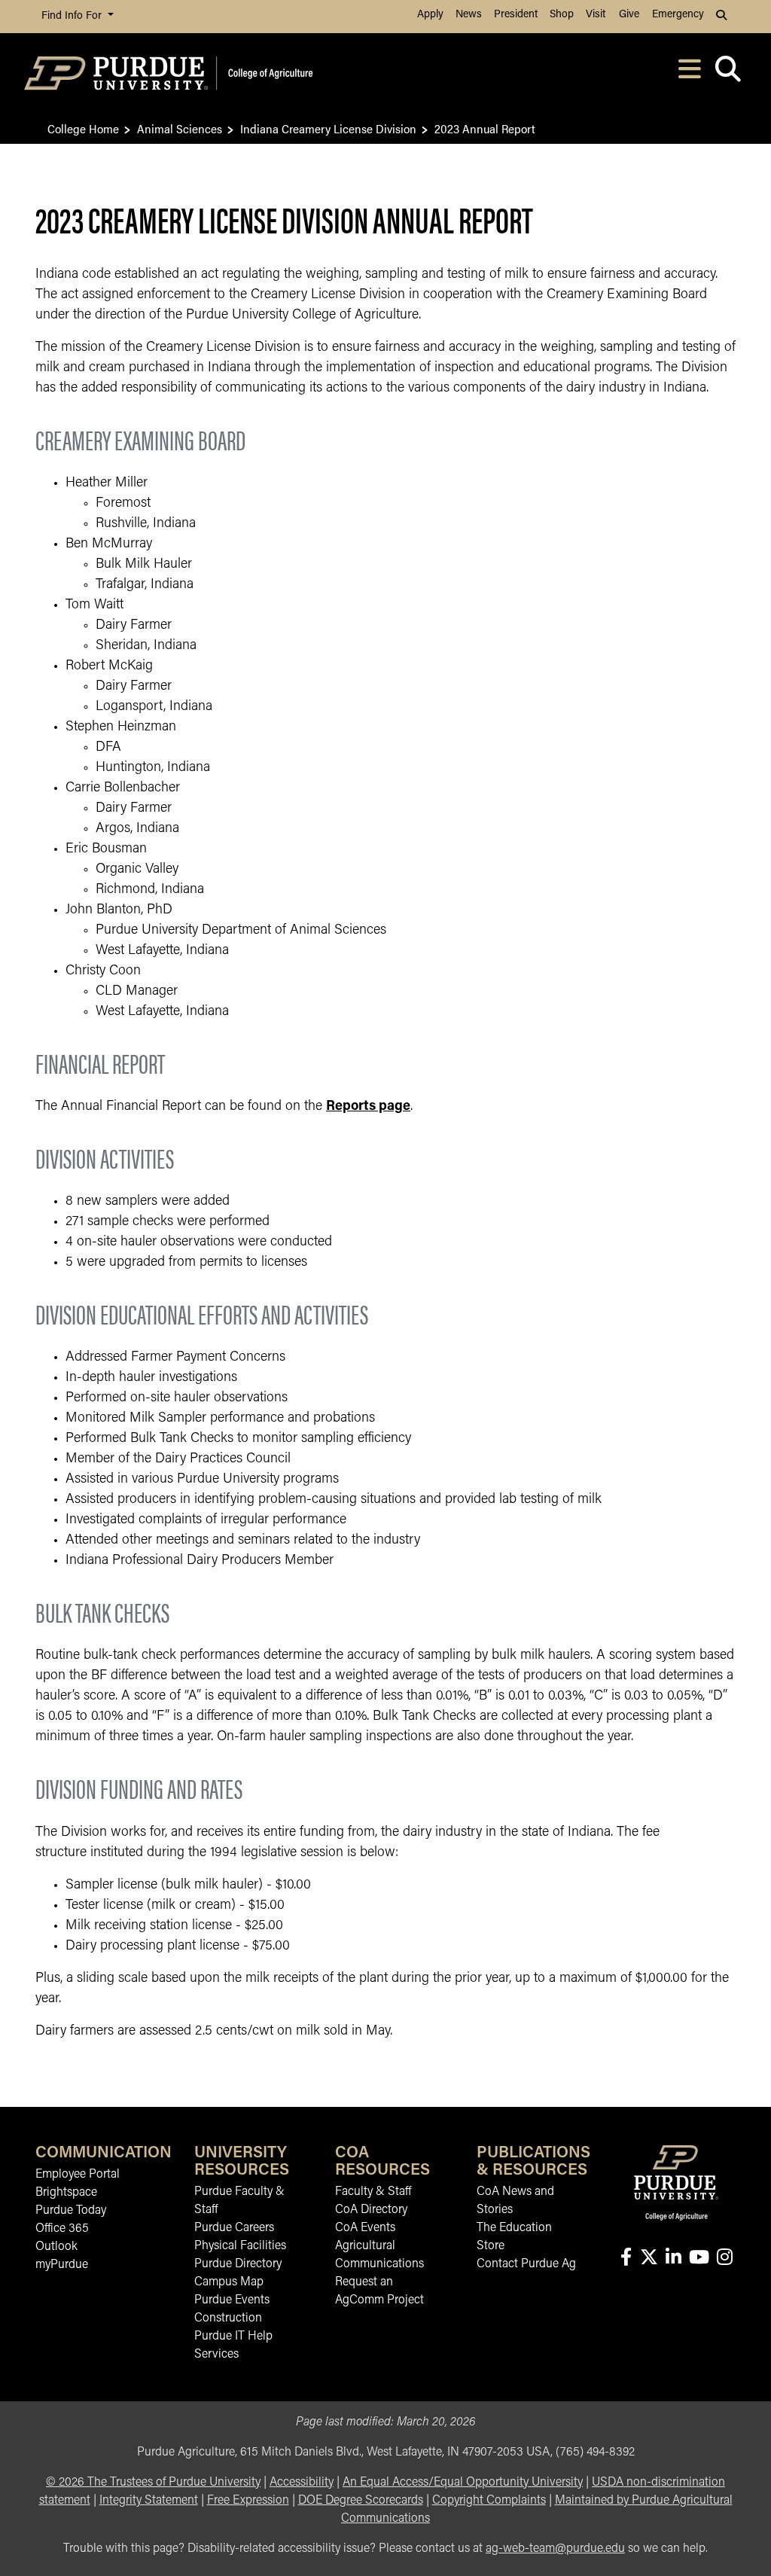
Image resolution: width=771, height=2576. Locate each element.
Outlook (56, 2247)
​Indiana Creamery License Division (328, 128)
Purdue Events (232, 2300)
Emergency (678, 15)
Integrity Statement (149, 2501)
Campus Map (229, 2282)
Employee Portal (78, 2175)
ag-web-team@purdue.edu (555, 2549)
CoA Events (365, 2228)
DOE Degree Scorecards (361, 2501)
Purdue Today (71, 2211)
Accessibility (302, 2483)
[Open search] (728, 73)
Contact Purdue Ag (526, 2264)
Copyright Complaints (489, 2501)
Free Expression (248, 2501)
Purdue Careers (234, 2228)
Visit (596, 15)
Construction (228, 2318)
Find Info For (73, 16)
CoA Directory (371, 2210)
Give (629, 15)
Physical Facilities (240, 2246)
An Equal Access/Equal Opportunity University (463, 2483)
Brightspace (66, 2193)
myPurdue (62, 2265)
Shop (562, 15)
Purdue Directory (238, 2264)
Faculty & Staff (373, 2192)
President (516, 15)
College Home (83, 128)
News (469, 15)
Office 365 (62, 2229)
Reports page (368, 1107)
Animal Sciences (180, 128)
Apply (430, 15)
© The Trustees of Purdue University (153, 2483)
